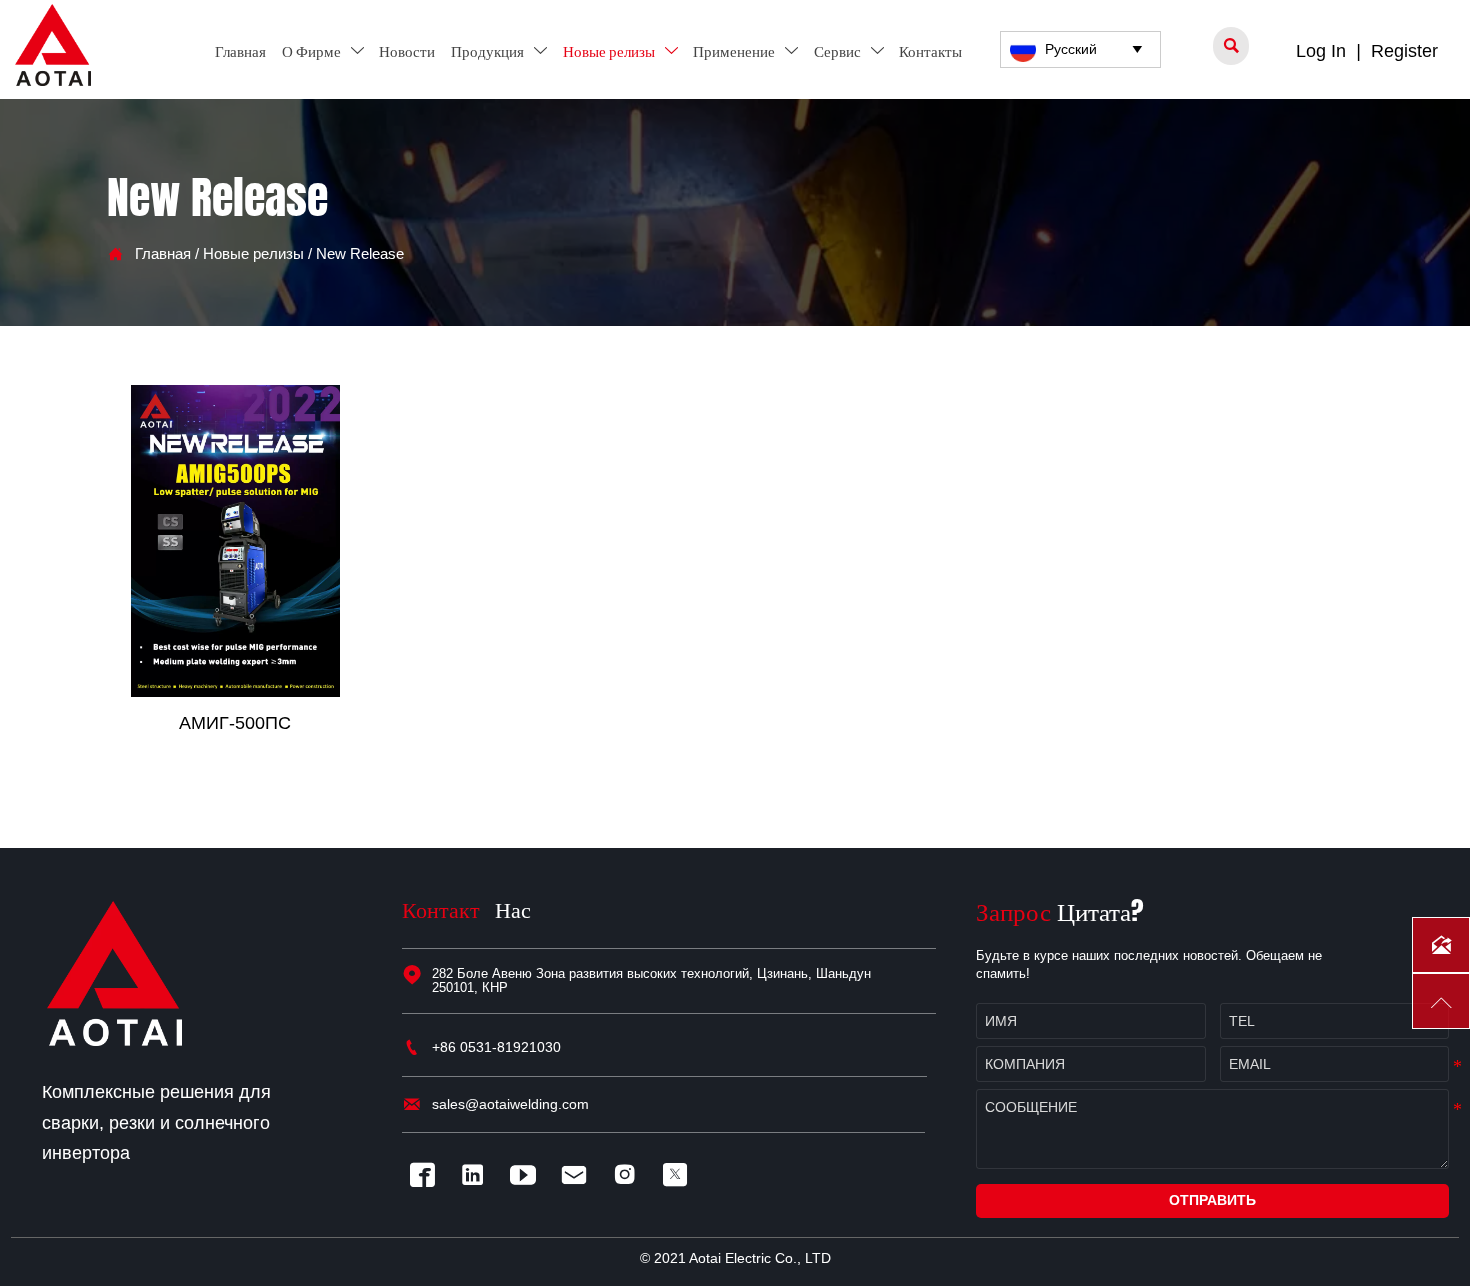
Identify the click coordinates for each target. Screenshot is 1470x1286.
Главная (163, 254)
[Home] (53, 45)
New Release (360, 254)
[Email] (578, 1174)
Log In (1321, 51)
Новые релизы (253, 254)
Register (1404, 51)
